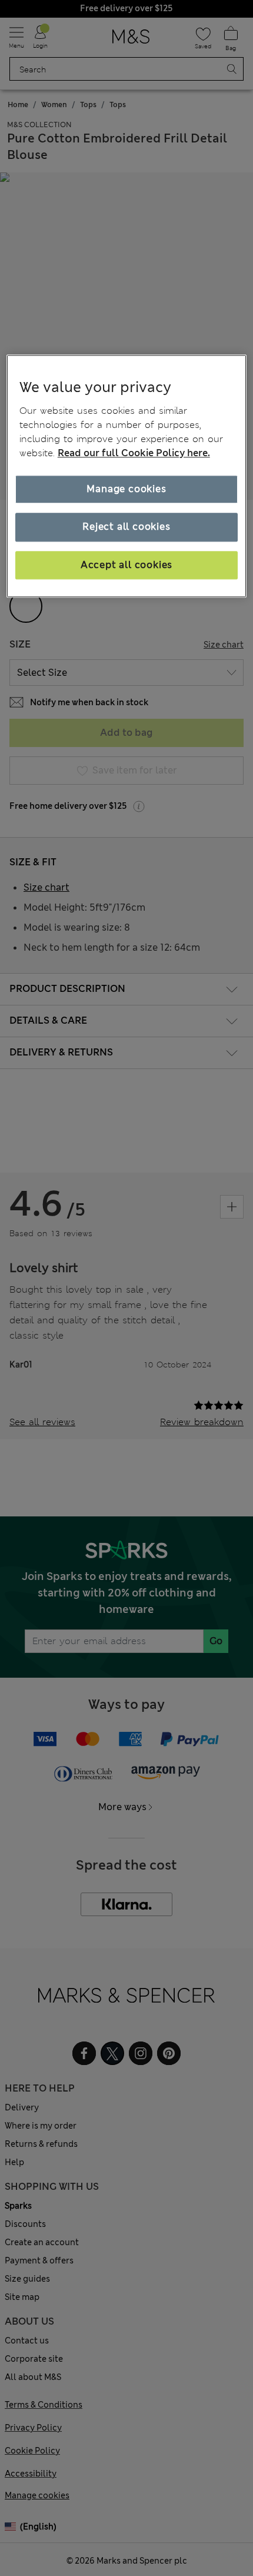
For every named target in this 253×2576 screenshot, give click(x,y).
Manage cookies (126, 489)
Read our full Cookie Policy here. (134, 453)
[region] (127, 477)
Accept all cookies (126, 565)
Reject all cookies (126, 527)
